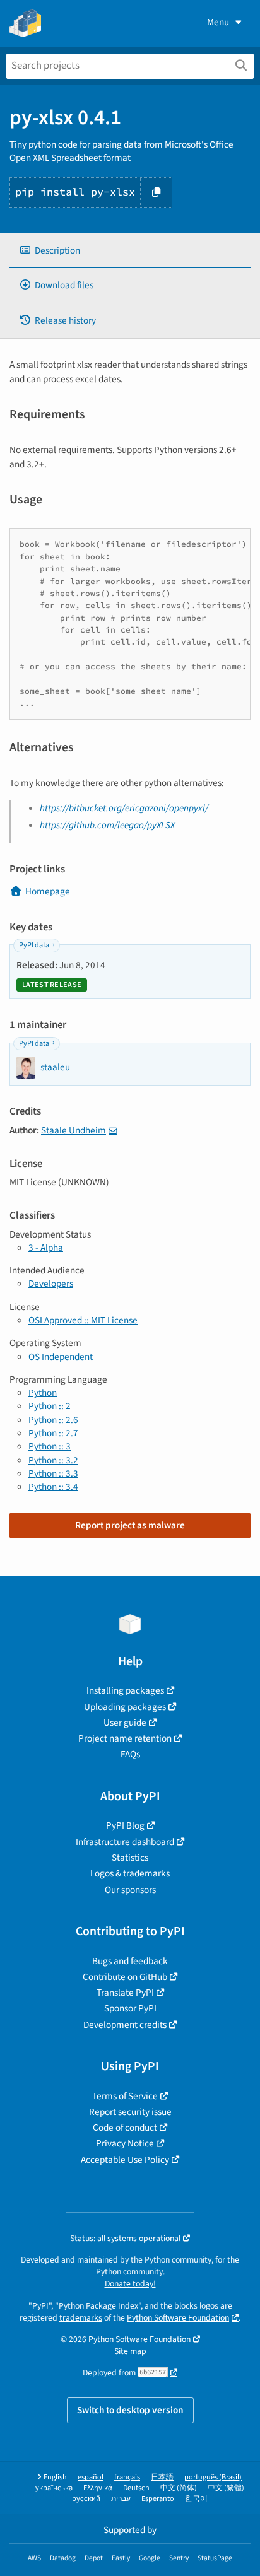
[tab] (130, 251)
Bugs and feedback (130, 1961)
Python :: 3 (50, 1446)
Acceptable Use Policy (125, 2160)
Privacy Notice (125, 2143)
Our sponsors (130, 1890)
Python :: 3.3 (53, 1473)
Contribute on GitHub (125, 1977)
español (91, 2477)
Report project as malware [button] (130, 1525)
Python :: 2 (50, 1406)
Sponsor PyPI (130, 2008)
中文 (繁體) (226, 2488)
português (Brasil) (213, 2477)
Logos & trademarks (130, 1873)
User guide (125, 1723)
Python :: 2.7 (53, 1433)
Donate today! (130, 2284)
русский (86, 2499)
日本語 (162, 2477)
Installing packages (125, 1690)
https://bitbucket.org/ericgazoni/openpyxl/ (124, 808)
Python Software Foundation (178, 2318)
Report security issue (130, 2112)
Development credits (125, 2025)
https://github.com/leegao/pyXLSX (107, 825)
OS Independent (61, 1357)
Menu (218, 22)
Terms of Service (125, 2096)
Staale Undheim (74, 1130)
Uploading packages (125, 1707)
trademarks (81, 2318)
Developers (51, 1284)
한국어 (196, 2499)
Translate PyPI (125, 1993)
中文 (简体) (179, 2488)
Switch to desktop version (130, 2410)
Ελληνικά (98, 2488)
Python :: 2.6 (53, 1420)
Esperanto (158, 2499)
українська (54, 2488)
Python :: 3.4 (53, 1487)
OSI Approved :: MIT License (83, 1320)
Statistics (130, 1858)
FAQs (130, 1754)
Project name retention (125, 1738)
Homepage (48, 891)
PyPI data (34, 945)
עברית (121, 2499)
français (127, 2477)
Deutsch (136, 2488)
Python (43, 1393)
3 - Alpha (46, 1248)
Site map (130, 2351)
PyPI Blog (125, 1825)
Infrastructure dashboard (125, 1842)
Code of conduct (125, 2128)
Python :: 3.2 (53, 1460)
